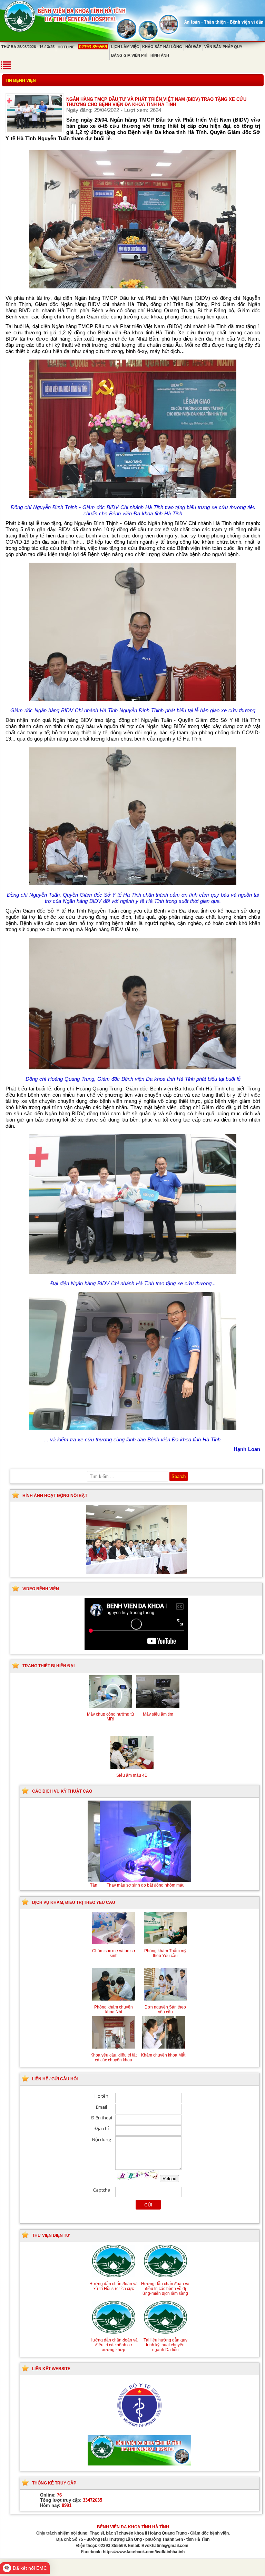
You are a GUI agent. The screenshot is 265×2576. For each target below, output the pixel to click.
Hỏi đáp (193, 47)
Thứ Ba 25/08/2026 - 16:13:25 (28, 47)
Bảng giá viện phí (129, 55)
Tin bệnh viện (21, 80)
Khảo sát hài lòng (162, 47)
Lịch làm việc (125, 47)
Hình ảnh (160, 55)
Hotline (82, 47)
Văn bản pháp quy (223, 47)
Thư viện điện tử (51, 2235)
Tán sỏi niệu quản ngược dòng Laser (139, 1885)
